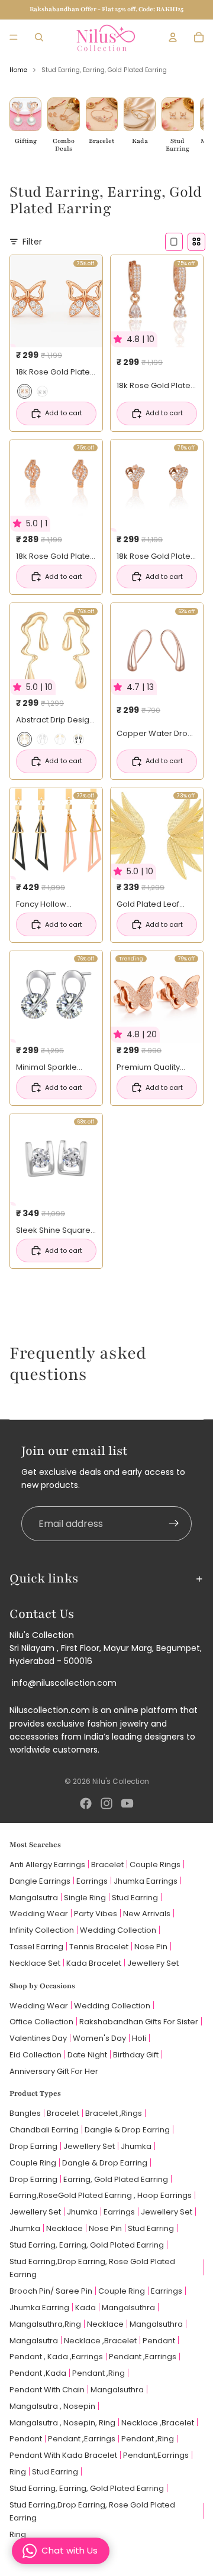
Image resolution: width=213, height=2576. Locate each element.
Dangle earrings (40, 1881)
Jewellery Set (89, 2146)
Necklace (64, 2228)
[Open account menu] (173, 37)
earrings (119, 2212)
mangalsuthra (128, 2308)
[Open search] (39, 37)
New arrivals (147, 1914)
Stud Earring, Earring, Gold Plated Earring (87, 2245)
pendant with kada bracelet (63, 2455)
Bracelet (107, 1865)
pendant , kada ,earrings (56, 2357)
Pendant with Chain (47, 2390)
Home (18, 70)
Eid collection (35, 2055)
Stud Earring (151, 2228)
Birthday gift (136, 2055)
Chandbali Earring (44, 2130)
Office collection (41, 2022)
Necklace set (35, 1963)
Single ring (85, 1898)
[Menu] (14, 37)
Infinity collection (42, 1930)
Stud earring (135, 1898)
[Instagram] (106, 1803)
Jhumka (136, 2146)
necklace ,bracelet (100, 2341)
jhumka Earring (39, 2308)
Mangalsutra (34, 1898)
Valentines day (38, 2038)
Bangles (25, 2113)
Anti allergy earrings (47, 1865)
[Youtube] (127, 1803)
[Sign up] (174, 1524)
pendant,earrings (156, 2455)
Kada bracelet (94, 1963)
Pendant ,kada (38, 2373)
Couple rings (155, 1865)
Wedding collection (118, 1930)
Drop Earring (33, 2146)
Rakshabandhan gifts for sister (139, 2022)
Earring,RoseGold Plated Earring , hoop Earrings (101, 2195)
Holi (139, 2038)
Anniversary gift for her (54, 2071)
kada (85, 2308)
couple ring (33, 2163)
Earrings (92, 1881)
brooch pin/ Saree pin (51, 2291)
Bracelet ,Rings (114, 2113)
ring (18, 2472)
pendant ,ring (99, 2373)
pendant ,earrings (143, 2357)
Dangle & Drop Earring (127, 2130)
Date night (87, 2055)
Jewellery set (153, 1963)
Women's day (99, 2038)
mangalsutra (34, 2341)
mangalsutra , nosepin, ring (62, 2423)
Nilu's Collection (121, 1781)
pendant (159, 2341)
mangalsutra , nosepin (52, 2406)
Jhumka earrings (146, 1881)
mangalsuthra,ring (45, 2324)
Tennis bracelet (99, 1947)
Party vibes (96, 1914)
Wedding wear (39, 1914)
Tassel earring (36, 1947)
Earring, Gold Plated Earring (116, 2179)
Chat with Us (70, 2550)
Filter (32, 242)
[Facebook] (86, 1803)
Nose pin (151, 1947)
